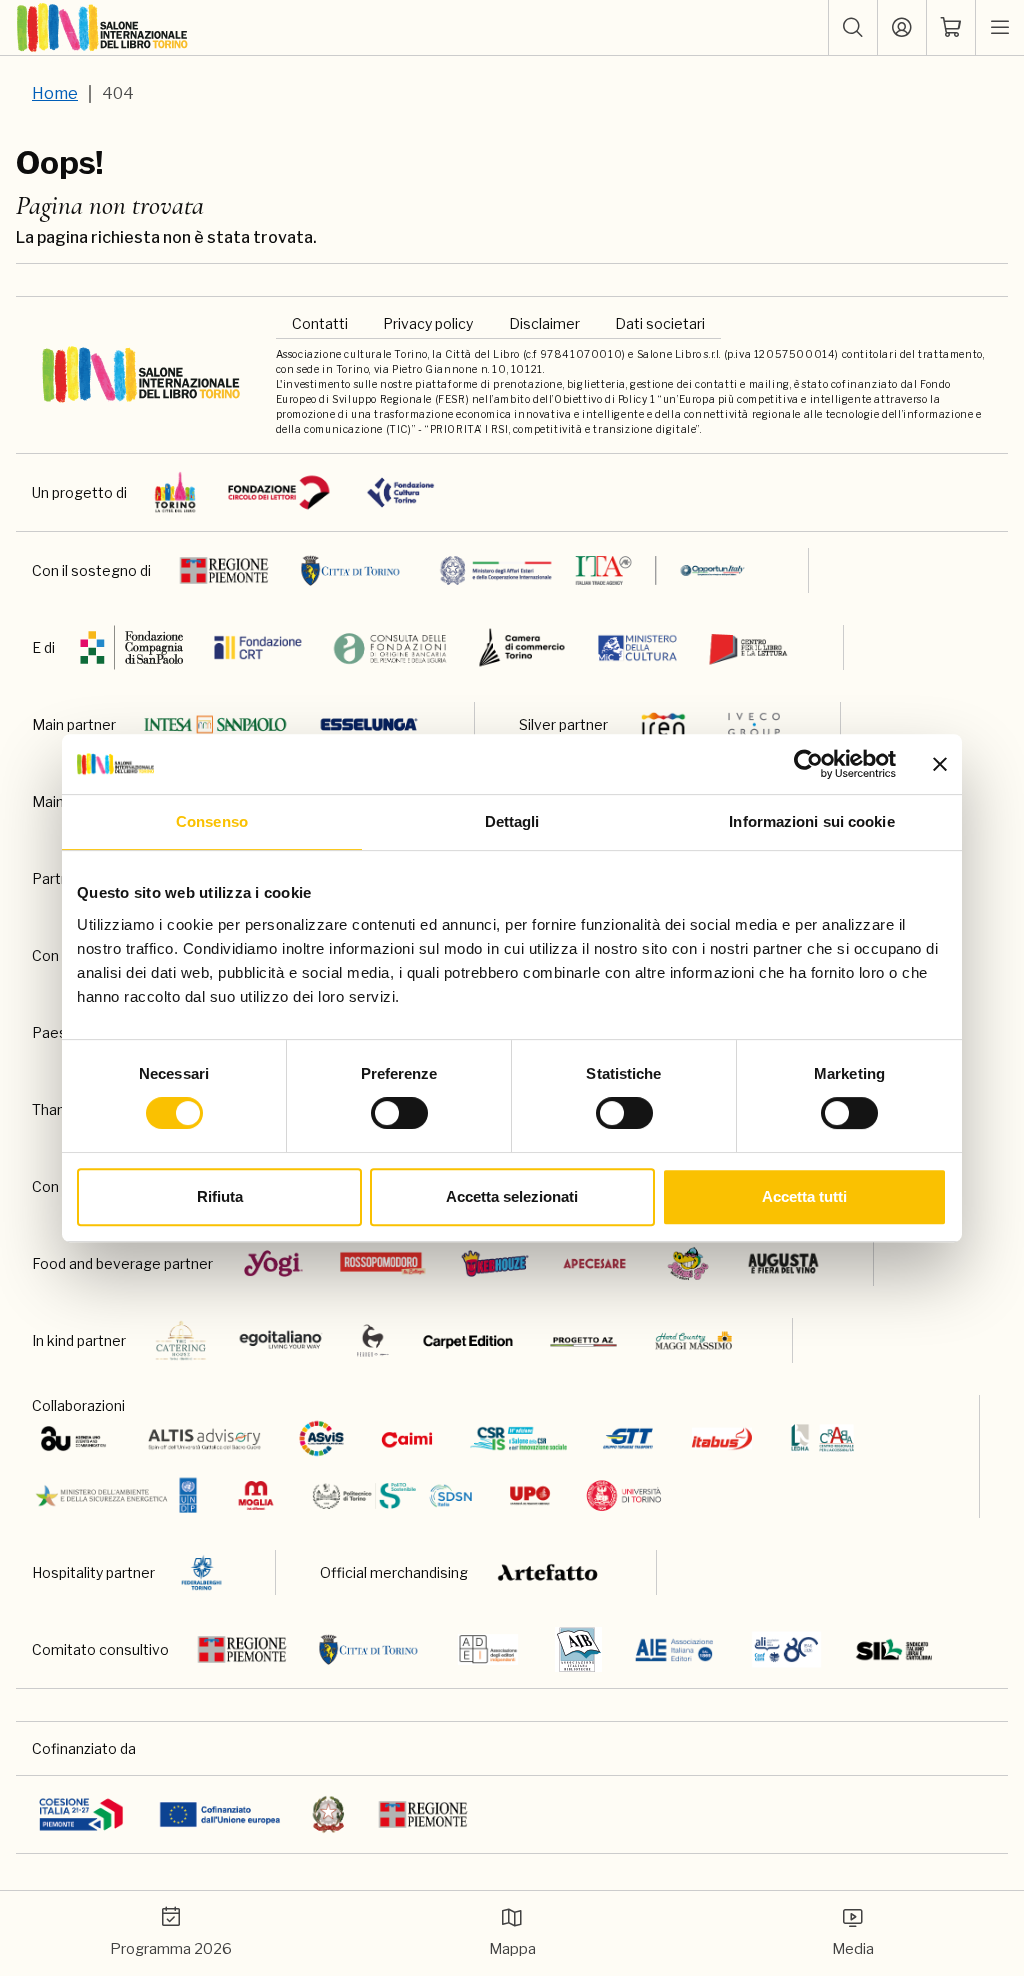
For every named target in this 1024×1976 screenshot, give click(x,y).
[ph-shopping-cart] (951, 28)
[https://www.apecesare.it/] (594, 1263)
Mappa (512, 1949)
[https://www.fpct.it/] (400, 492)
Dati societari (660, 323)
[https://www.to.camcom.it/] (521, 647)
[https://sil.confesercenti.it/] (894, 1649)
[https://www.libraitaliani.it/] (786, 1649)
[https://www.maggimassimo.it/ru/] (693, 1340)
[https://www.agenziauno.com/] (73, 1438)
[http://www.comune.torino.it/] (351, 570)
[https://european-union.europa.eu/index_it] (219, 1814)
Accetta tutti (804, 1196)
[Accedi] (902, 28)
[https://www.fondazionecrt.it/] (258, 647)
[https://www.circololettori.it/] (278, 492)
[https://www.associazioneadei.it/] (488, 1649)
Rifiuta (220, 1196)
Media (853, 1949)
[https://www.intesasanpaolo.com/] (215, 724)
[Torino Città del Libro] (175, 492)
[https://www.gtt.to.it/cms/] (628, 1438)
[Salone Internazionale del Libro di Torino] (103, 28)
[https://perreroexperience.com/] (373, 1340)
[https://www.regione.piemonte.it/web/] (224, 570)
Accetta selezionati (512, 1196)
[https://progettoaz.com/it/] (583, 1340)
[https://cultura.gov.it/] (637, 647)
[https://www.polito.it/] (390, 1495)
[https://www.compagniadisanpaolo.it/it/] (132, 647)
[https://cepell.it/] (748, 647)
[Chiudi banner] (940, 764)
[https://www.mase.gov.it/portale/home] (120, 1495)
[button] (853, 28)
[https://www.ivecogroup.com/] (754, 724)
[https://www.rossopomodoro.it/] (383, 1263)
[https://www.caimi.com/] (407, 1438)
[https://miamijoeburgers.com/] (688, 1263)
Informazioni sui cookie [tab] (811, 821)
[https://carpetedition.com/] (470, 1340)
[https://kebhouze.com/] (495, 1263)
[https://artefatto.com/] (548, 1572)
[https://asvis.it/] (321, 1438)
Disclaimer (544, 323)
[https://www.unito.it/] (624, 1495)
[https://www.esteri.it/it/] (592, 570)
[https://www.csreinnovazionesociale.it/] (518, 1438)
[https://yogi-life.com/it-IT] (273, 1263)
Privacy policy (428, 323)
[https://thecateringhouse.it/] (181, 1340)
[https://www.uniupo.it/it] (530, 1495)
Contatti (320, 323)
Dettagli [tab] (512, 821)
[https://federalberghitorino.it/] (201, 1572)
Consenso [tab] (212, 821)
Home (55, 93)
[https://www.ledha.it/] (822, 1438)
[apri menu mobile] (1000, 28)
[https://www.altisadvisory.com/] (204, 1438)
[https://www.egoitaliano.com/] (281, 1340)
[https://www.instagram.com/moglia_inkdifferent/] (255, 1495)
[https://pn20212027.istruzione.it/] (81, 1814)
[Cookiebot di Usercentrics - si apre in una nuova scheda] (808, 764)
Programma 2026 (171, 1949)
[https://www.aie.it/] (674, 1649)
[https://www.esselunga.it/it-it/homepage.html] (369, 724)
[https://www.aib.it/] (578, 1649)
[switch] (399, 1113)
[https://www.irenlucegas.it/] (663, 724)
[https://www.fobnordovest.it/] (390, 647)
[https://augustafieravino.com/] (783, 1263)
